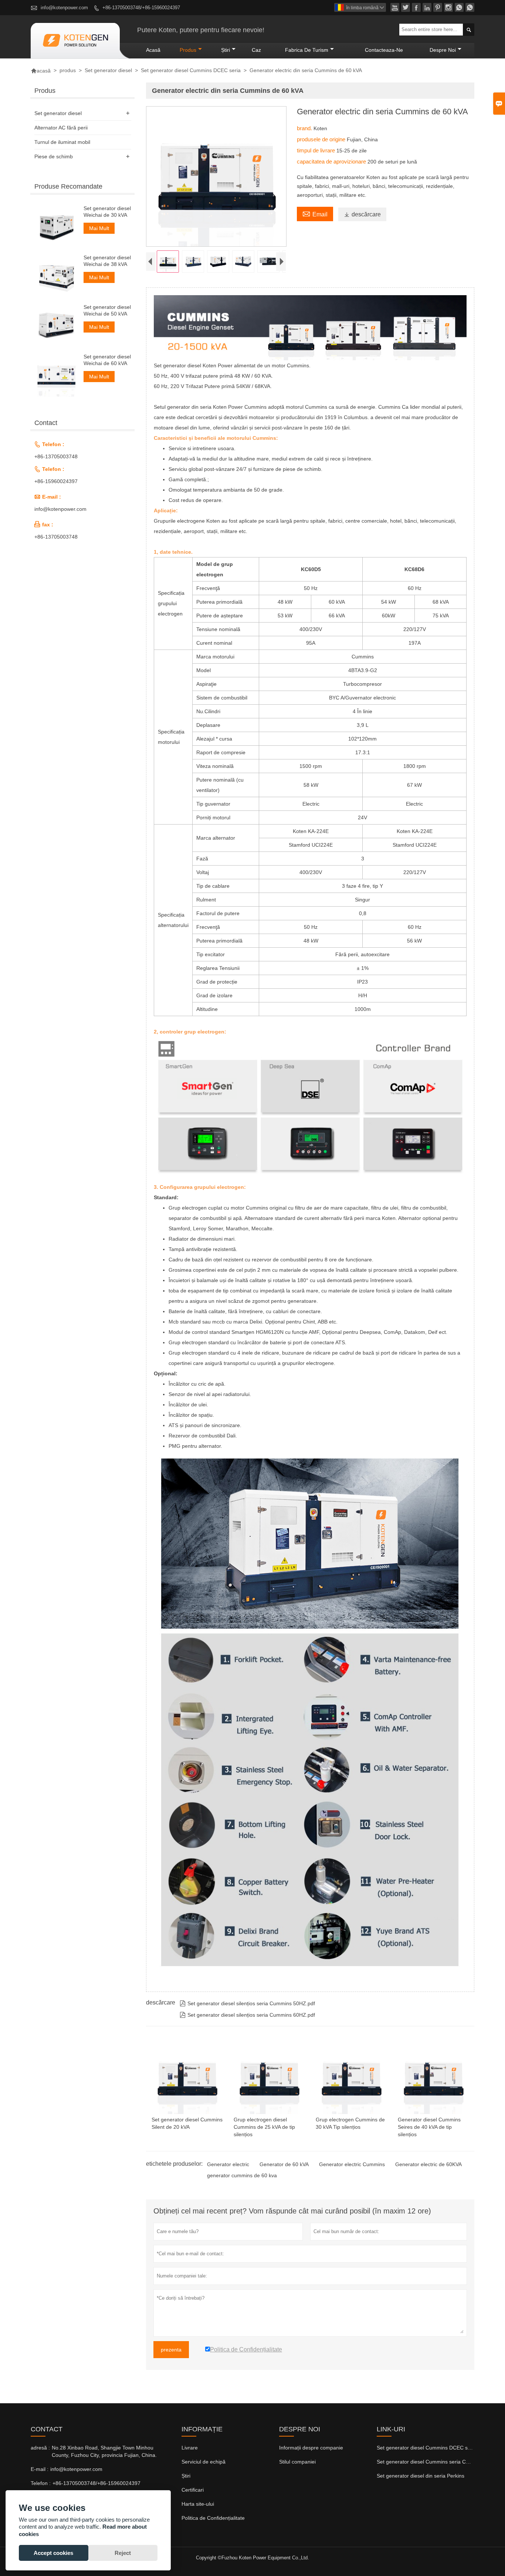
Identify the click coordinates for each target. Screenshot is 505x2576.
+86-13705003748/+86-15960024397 (141, 8)
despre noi (443, 50)
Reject (123, 2553)
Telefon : (41, 2483)
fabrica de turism (307, 50)
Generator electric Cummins (352, 2164)
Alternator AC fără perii (61, 128)
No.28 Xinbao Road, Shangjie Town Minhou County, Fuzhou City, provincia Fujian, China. (104, 2451)
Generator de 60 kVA (284, 2164)
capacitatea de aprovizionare (332, 161)
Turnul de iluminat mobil (62, 142)
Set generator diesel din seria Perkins (421, 2476)
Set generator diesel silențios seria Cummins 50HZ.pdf (247, 2003)
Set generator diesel (108, 70)
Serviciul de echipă (204, 2462)
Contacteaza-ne (384, 50)
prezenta (171, 2350)
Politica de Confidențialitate (213, 2518)
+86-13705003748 (56, 456)
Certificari (193, 2490)
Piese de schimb (54, 156)
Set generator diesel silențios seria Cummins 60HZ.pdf (247, 2015)
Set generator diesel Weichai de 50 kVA (107, 310)
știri (226, 50)
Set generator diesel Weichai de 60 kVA (107, 360)
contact (47, 2429)
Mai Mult (99, 228)
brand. (305, 128)
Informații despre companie (311, 2448)
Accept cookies (53, 2553)
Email (315, 213)
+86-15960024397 (56, 481)
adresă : (40, 2448)
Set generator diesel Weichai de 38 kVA (107, 261)
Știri (186, 2476)
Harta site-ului (198, 2504)
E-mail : (40, 2469)
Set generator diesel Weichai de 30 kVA (107, 212)
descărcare (362, 214)
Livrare (190, 2448)
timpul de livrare (317, 150)
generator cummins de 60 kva (242, 2175)
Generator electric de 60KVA (428, 2164)
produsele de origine (322, 139)
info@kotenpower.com (64, 8)
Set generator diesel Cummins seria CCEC (427, 2462)
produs (188, 50)
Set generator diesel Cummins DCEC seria (191, 70)
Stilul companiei (297, 2462)
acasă (153, 50)
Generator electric (228, 2164)
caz (256, 50)
